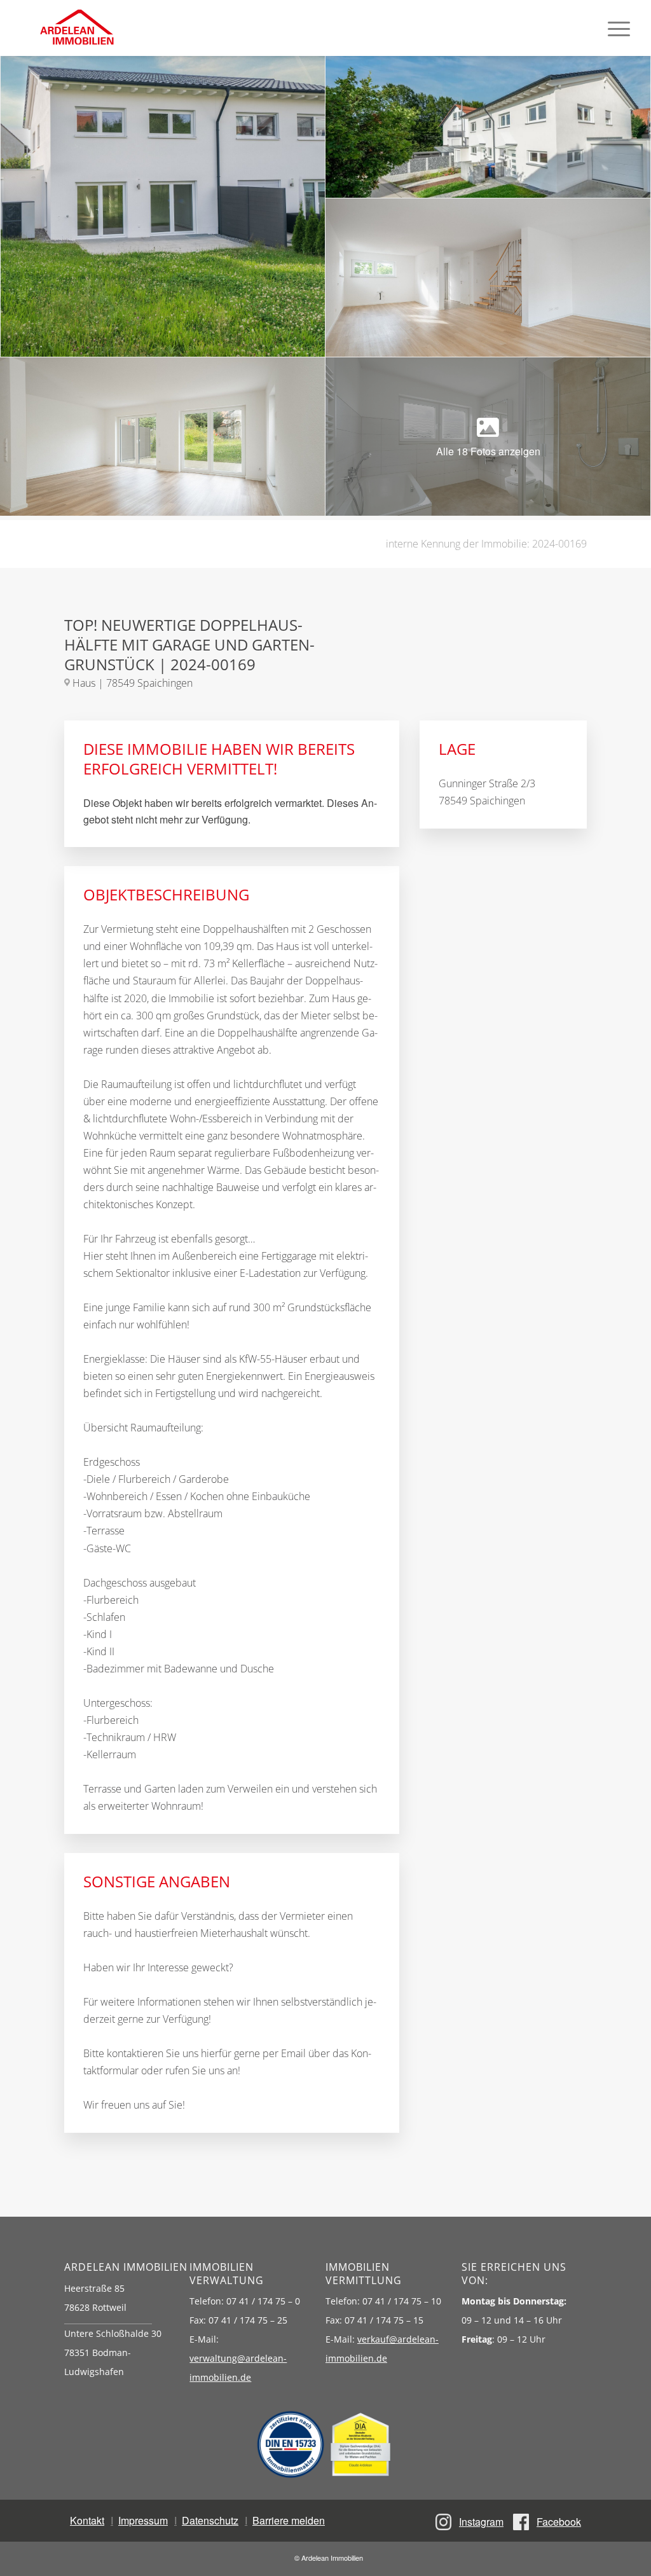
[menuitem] (619, 28)
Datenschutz (210, 2520)
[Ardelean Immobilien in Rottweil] (76, 28)
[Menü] (619, 28)
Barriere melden (289, 2520)
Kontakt (87, 2520)
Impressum (143, 2520)
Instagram (481, 2522)
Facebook (559, 2522)
